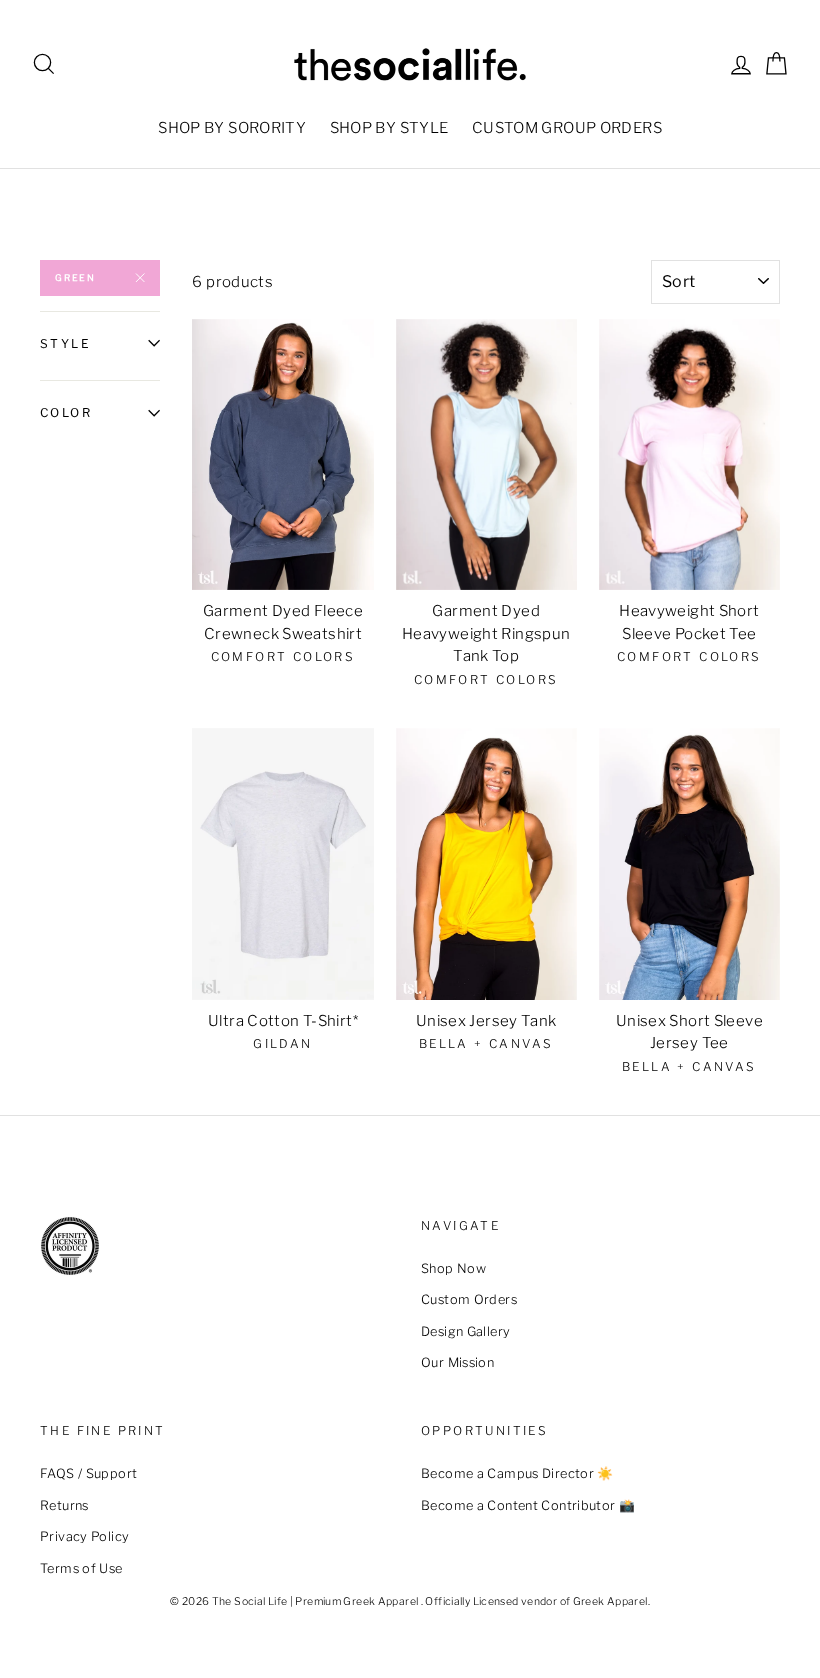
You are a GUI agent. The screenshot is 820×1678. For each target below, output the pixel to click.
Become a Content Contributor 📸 (528, 1505)
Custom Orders (469, 1299)
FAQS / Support (88, 1473)
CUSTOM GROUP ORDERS (567, 128)
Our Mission (457, 1362)
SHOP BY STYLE (389, 128)
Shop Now (453, 1268)
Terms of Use (81, 1568)
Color (66, 412)
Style (65, 343)
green (75, 277)
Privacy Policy (84, 1536)
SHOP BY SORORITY (232, 128)
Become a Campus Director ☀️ (517, 1473)
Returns (64, 1505)
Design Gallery (465, 1331)
